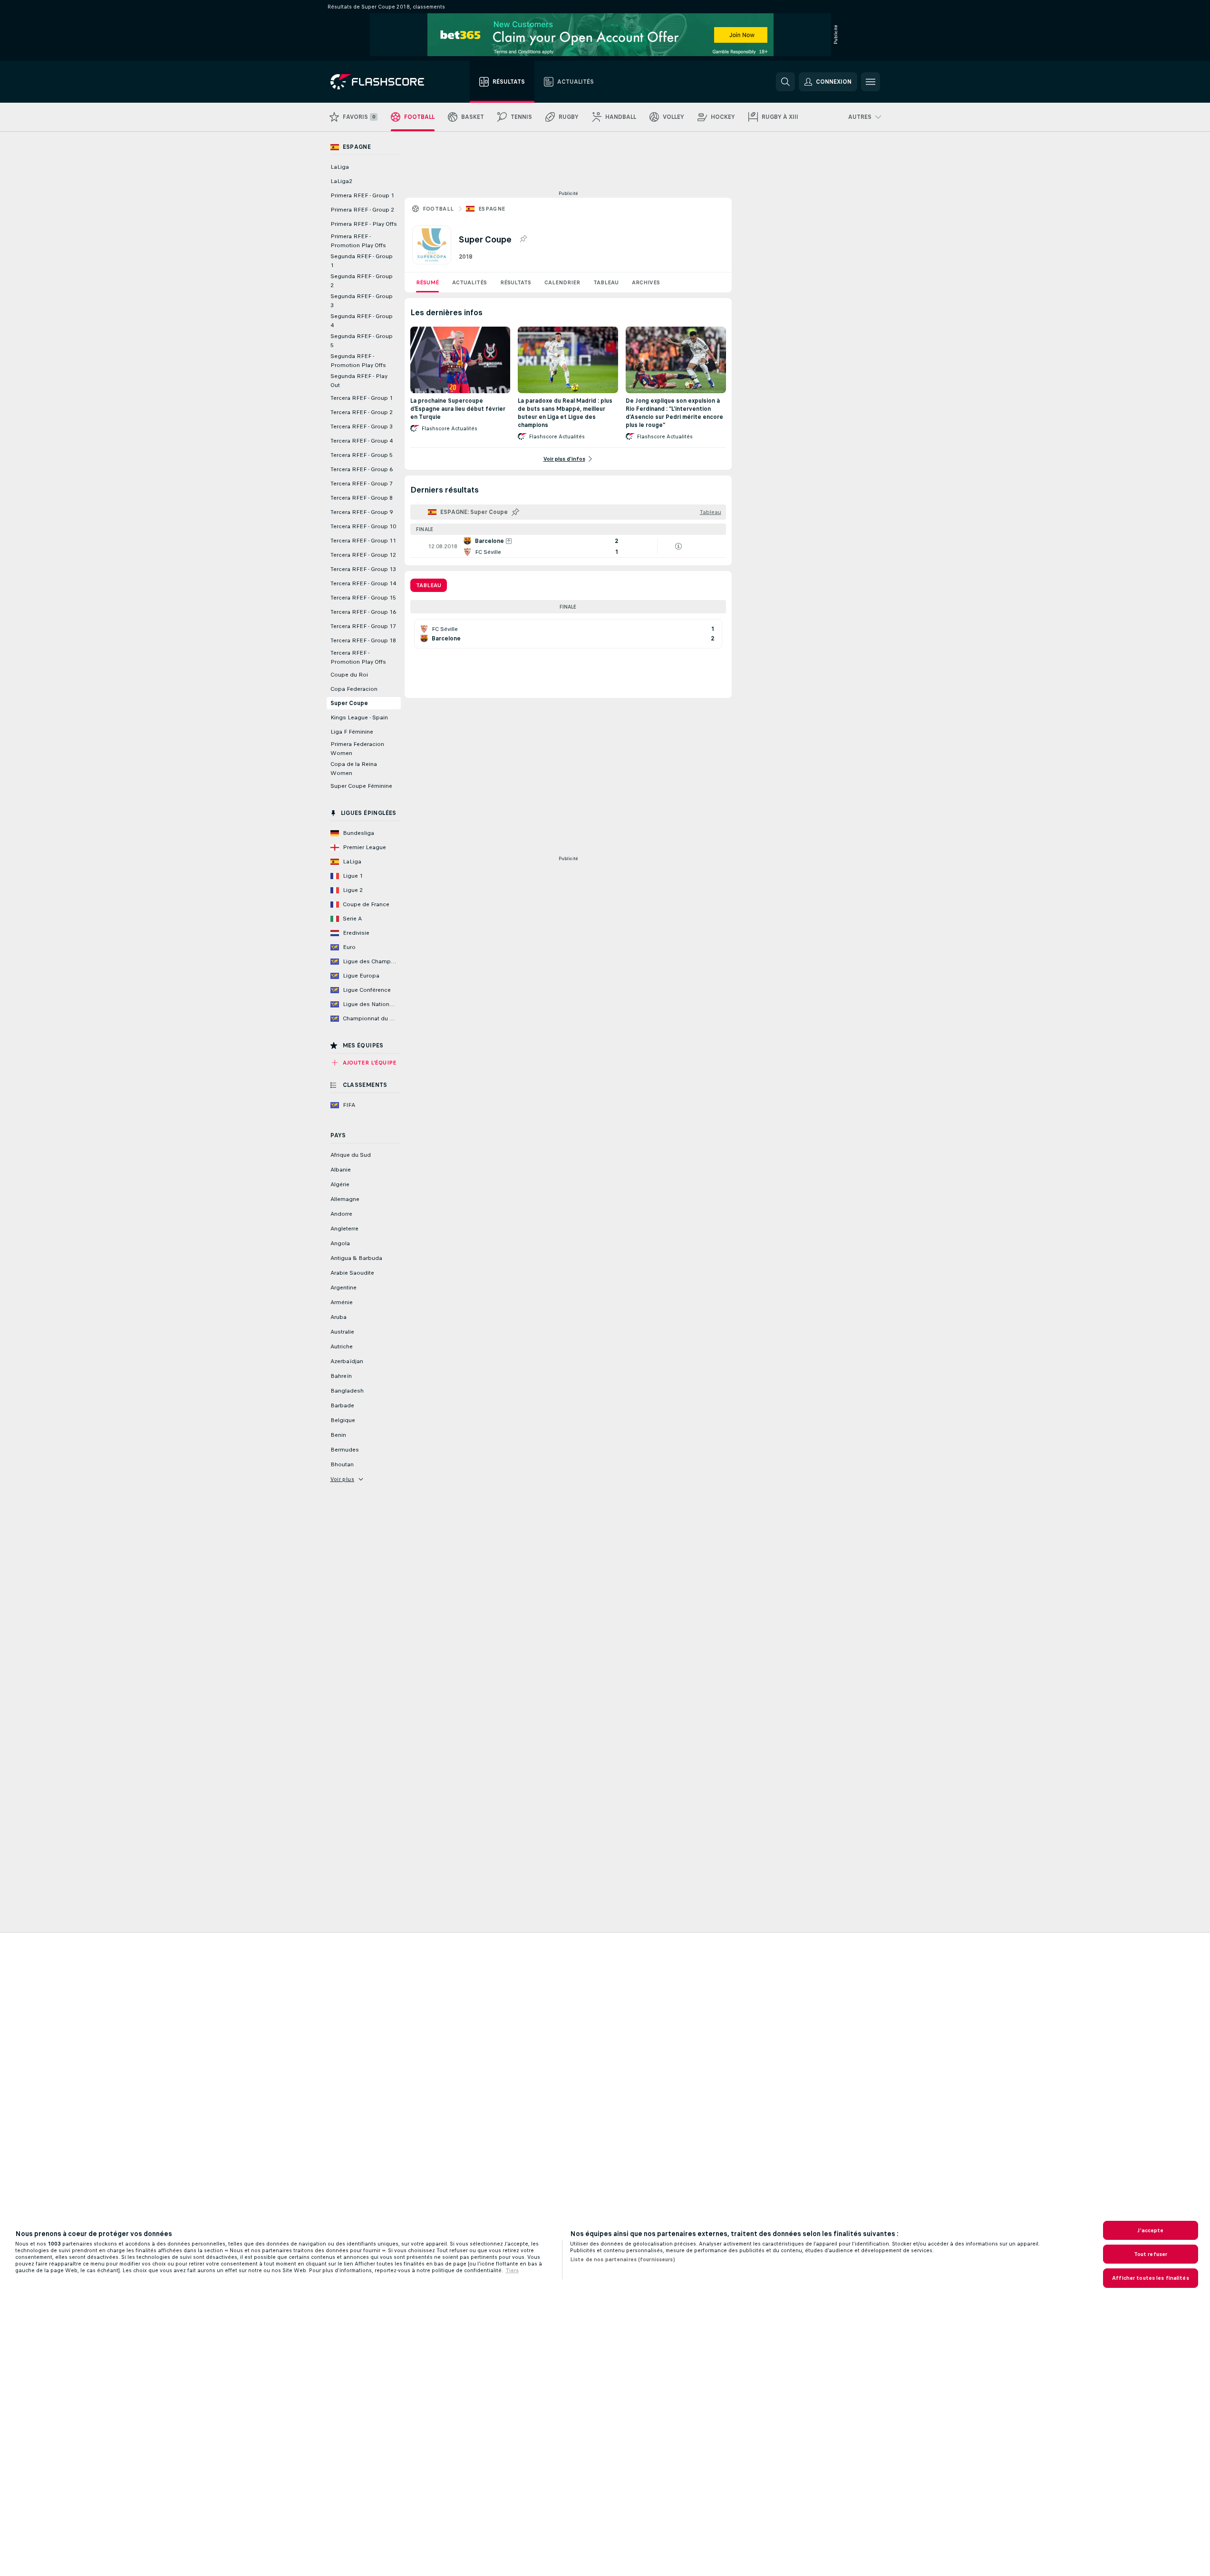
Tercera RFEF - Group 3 (362, 426)
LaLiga (340, 167)
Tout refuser (1151, 2254)
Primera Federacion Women (357, 749)
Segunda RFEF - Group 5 (362, 341)
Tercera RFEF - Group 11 (363, 541)
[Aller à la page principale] (384, 82)
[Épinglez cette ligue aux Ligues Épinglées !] (523, 239)
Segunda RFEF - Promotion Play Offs (358, 361)
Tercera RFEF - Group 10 (363, 526)
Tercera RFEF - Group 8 (362, 498)
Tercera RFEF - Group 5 (362, 455)
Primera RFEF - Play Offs (364, 224)
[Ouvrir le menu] (871, 82)
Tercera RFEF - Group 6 (362, 469)
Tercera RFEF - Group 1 (362, 398)
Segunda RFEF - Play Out (359, 381)
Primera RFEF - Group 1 (362, 195)
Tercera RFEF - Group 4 (362, 441)
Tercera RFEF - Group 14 (363, 583)
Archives (646, 282)
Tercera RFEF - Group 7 (362, 484)
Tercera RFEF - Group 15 (363, 598)
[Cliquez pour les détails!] (568, 546)
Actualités (469, 282)
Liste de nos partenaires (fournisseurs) (623, 2259)
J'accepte (1150, 2230)
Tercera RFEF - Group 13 (363, 569)
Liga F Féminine (352, 732)
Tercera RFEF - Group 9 (362, 512)
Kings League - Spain (359, 717)
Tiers (512, 2270)
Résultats (516, 282)
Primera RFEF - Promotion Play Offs (358, 241)
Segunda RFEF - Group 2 (362, 281)
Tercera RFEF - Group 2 (362, 412)
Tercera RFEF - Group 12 (363, 555)
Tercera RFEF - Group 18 (363, 640)
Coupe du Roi (349, 675)
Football (438, 209)
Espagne (492, 209)
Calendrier (562, 282)
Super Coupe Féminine (361, 786)
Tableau (606, 282)
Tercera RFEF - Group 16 (363, 612)
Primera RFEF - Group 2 (362, 210)
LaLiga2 (341, 181)
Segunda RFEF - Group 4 (362, 321)
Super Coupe (349, 703)
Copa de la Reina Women (354, 769)
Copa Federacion (354, 689)
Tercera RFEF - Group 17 (363, 626)
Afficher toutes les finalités (1150, 2278)
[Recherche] (785, 82)
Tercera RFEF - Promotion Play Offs (358, 657)
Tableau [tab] (429, 585)
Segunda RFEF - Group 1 (362, 261)
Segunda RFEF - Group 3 (362, 301)
